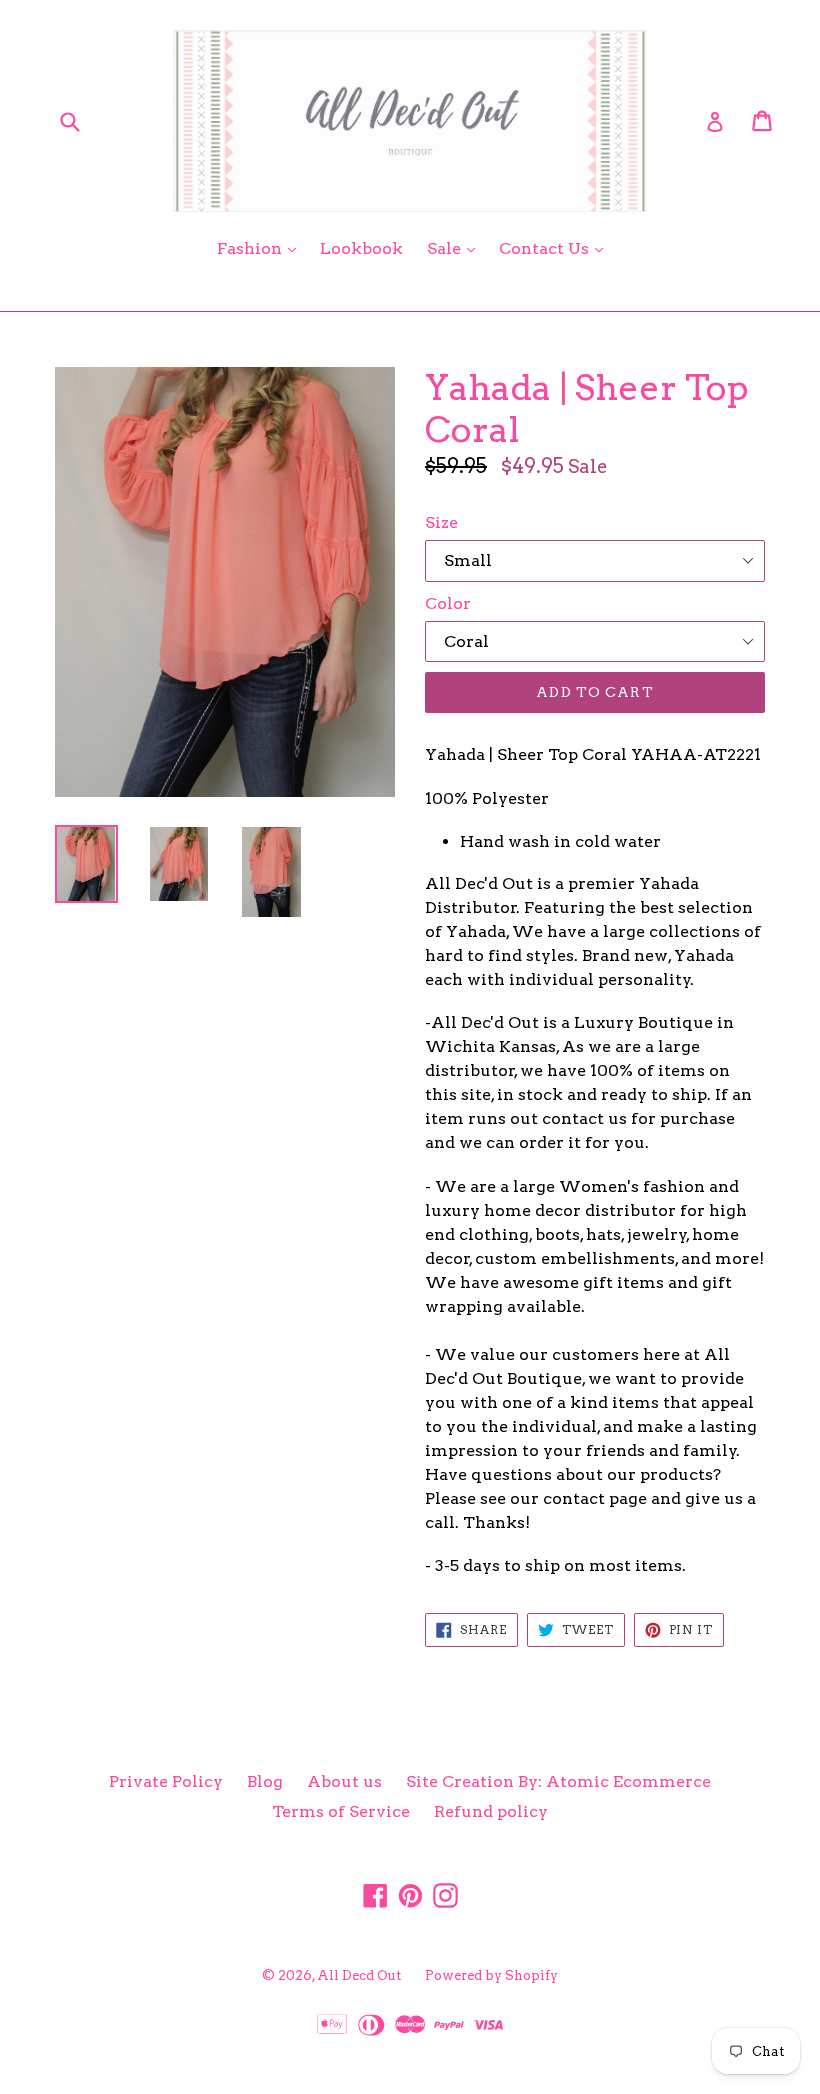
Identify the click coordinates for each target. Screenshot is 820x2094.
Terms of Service (341, 1811)
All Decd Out (359, 1975)
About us (344, 1781)
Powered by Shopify (491, 1975)
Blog (265, 1781)
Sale (456, 248)
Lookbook (361, 248)
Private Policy (166, 1781)
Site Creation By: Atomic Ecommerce (558, 1781)
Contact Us (556, 248)
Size (441, 522)
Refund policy (491, 1811)
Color (448, 603)
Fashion (261, 248)
